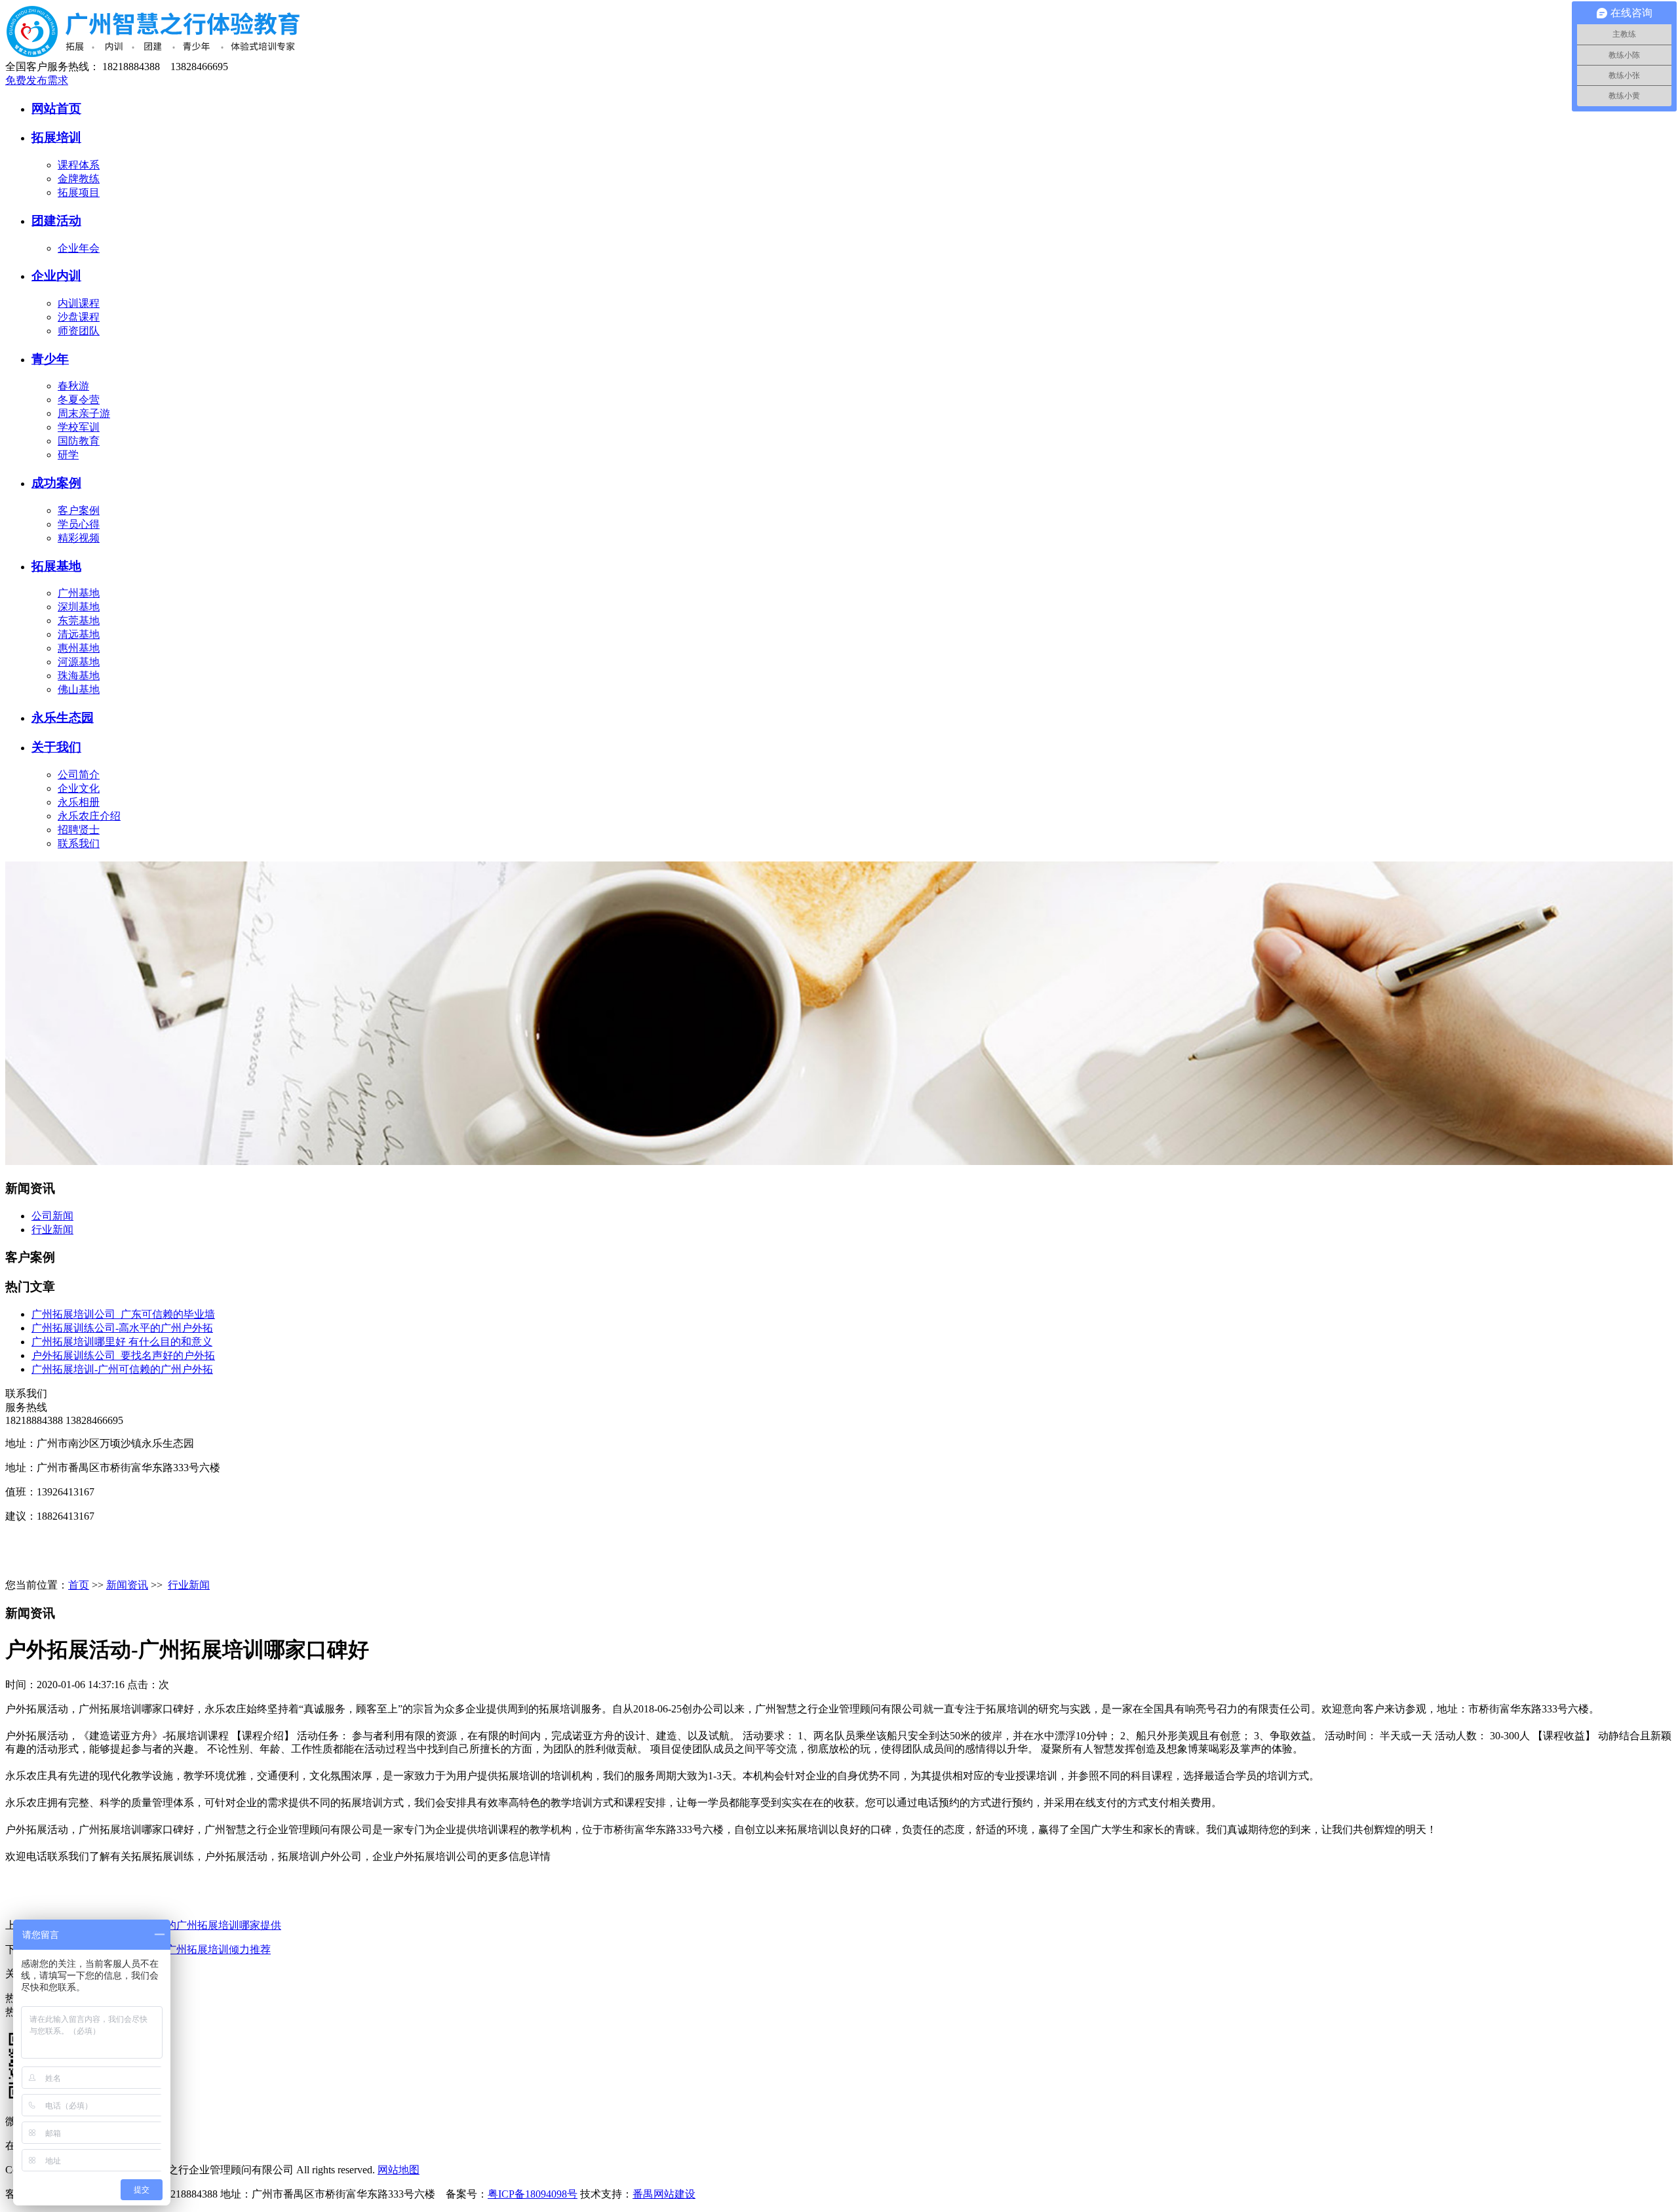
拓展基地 (56, 566)
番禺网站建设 (664, 2194)
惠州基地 (79, 648)
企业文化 (79, 788)
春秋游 (73, 386)
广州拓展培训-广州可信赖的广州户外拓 (122, 1369)
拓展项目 (79, 192)
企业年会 (79, 248)
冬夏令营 (79, 400)
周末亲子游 (84, 413)
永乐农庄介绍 (89, 816)
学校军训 (79, 427)
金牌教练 (79, 179)
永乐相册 (79, 802)
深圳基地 (79, 607)
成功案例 (56, 483)
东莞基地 (79, 621)
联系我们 (79, 843)
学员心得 (79, 524)
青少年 (50, 359)
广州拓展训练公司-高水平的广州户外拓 (122, 1328)
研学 (68, 455)
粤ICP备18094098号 (533, 2194)
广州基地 (79, 593)
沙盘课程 (79, 317)
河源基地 (79, 662)
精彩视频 (79, 538)
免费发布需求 (37, 80)
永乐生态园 (63, 718)
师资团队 (79, 331)
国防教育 (79, 441)
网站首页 (56, 109)
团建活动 (56, 221)
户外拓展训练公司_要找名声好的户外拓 (123, 1355)
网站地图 (399, 2170)
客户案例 (79, 510)
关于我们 (56, 747)
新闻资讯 (127, 1585)
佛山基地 (79, 689)
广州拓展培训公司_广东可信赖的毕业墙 (123, 1314)
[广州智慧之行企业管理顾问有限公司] (206, 54)
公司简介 (79, 775)
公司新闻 (52, 1216)
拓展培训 (56, 137)
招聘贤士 (79, 830)
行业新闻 (52, 1230)
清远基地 (79, 634)
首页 (79, 1585)
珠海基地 (79, 676)
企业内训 (56, 276)
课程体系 (79, 165)
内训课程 (79, 303)
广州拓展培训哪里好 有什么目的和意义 (122, 1342)
